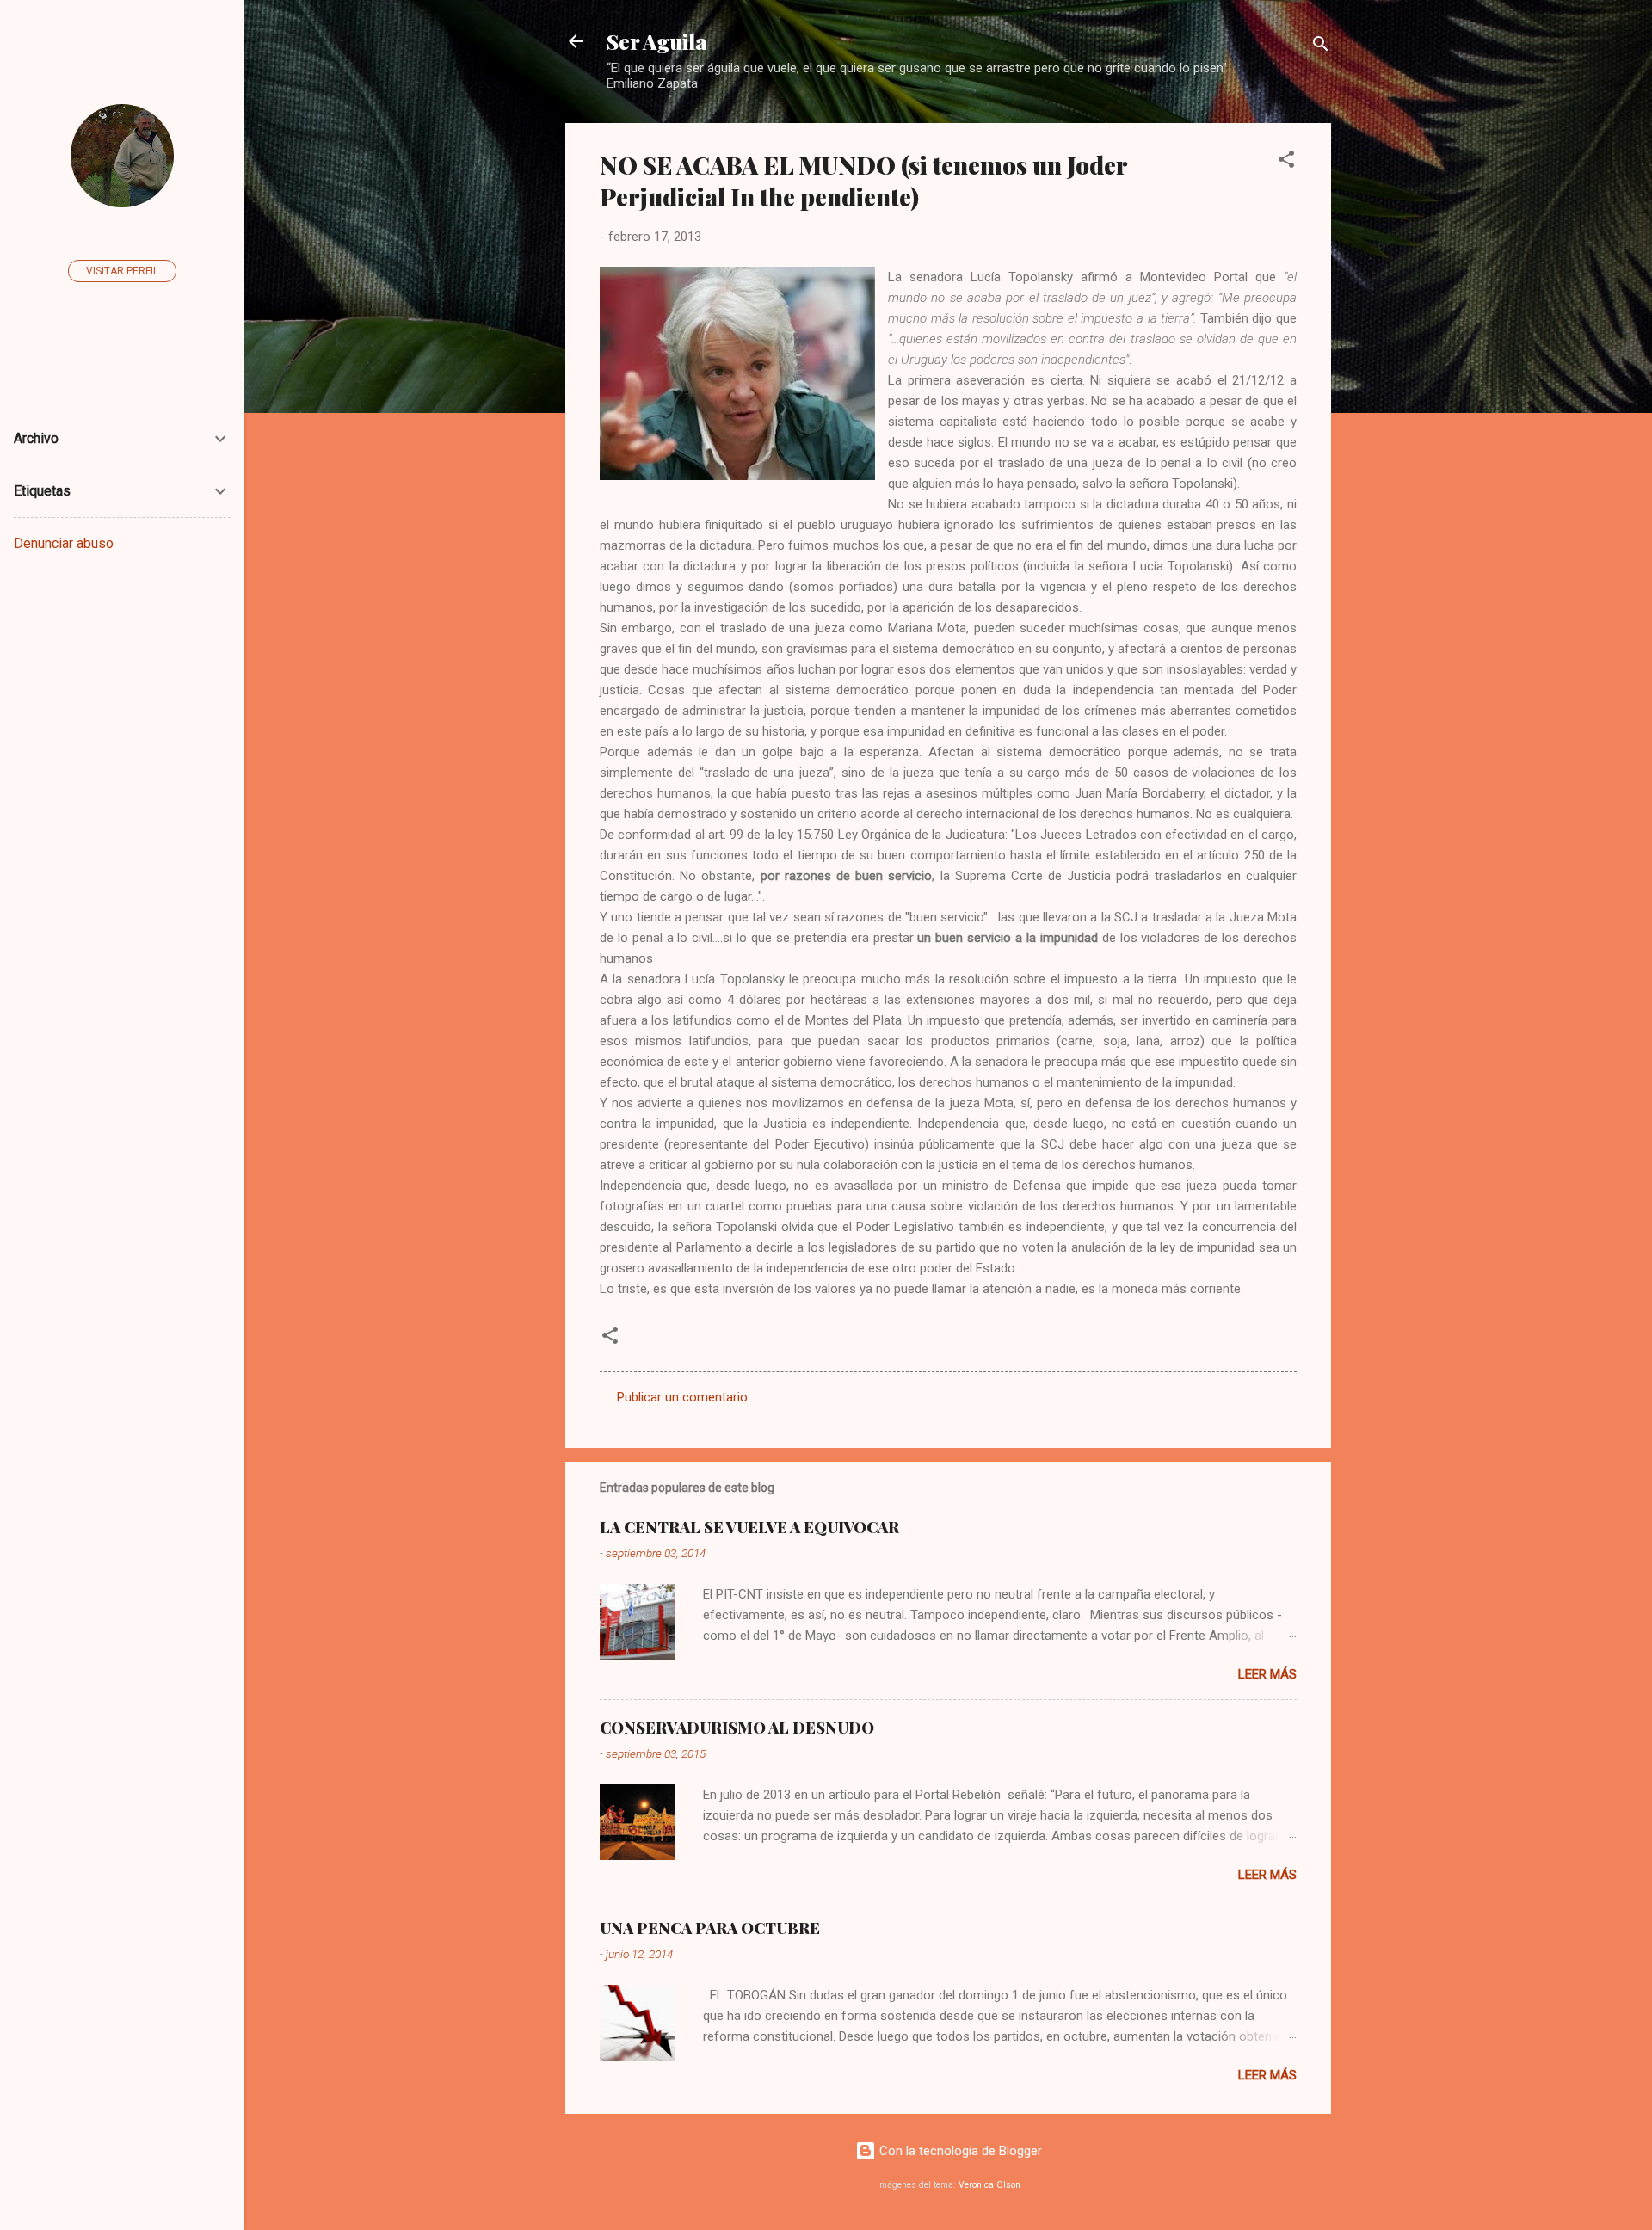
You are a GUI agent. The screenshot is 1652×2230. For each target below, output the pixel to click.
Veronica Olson (989, 2185)
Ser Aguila (657, 41)
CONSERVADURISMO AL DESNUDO (737, 1728)
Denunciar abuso (64, 543)
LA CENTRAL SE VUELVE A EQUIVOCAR (749, 1527)
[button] (1286, 162)
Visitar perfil (122, 271)
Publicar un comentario (682, 1397)
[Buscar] (1321, 47)
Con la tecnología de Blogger (959, 2151)
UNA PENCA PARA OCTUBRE (710, 1928)
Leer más (1267, 1674)
